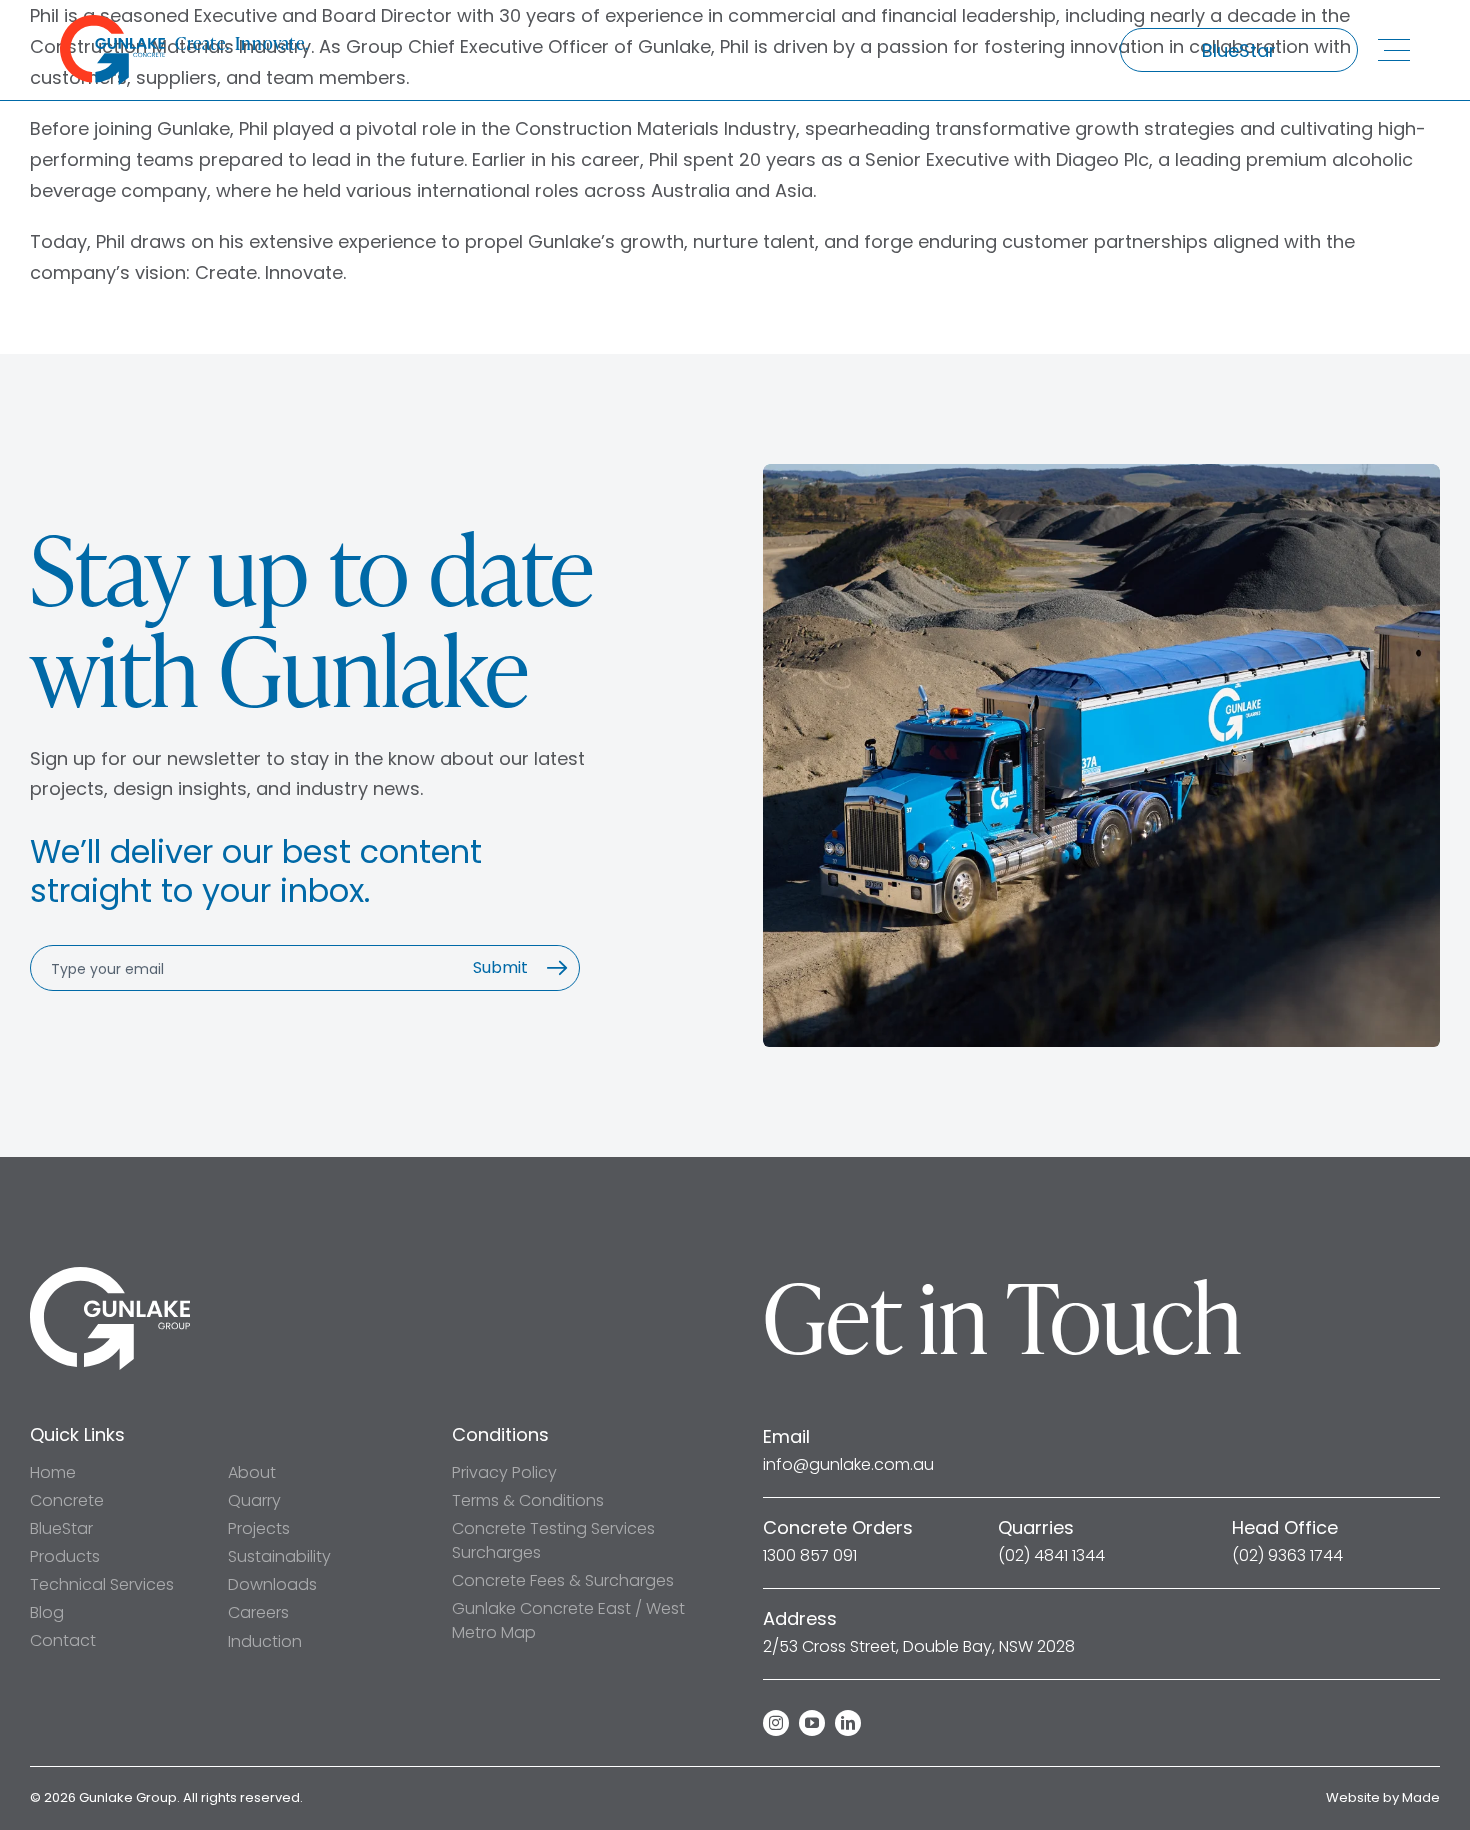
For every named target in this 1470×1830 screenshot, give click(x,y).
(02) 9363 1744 (1287, 1556)
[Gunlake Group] (110, 1275)
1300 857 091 (810, 1556)
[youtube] (812, 1723)
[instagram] (776, 1723)
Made (1421, 1797)
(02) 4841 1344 (1051, 1556)
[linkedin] (848, 1723)
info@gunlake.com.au (848, 1465)
